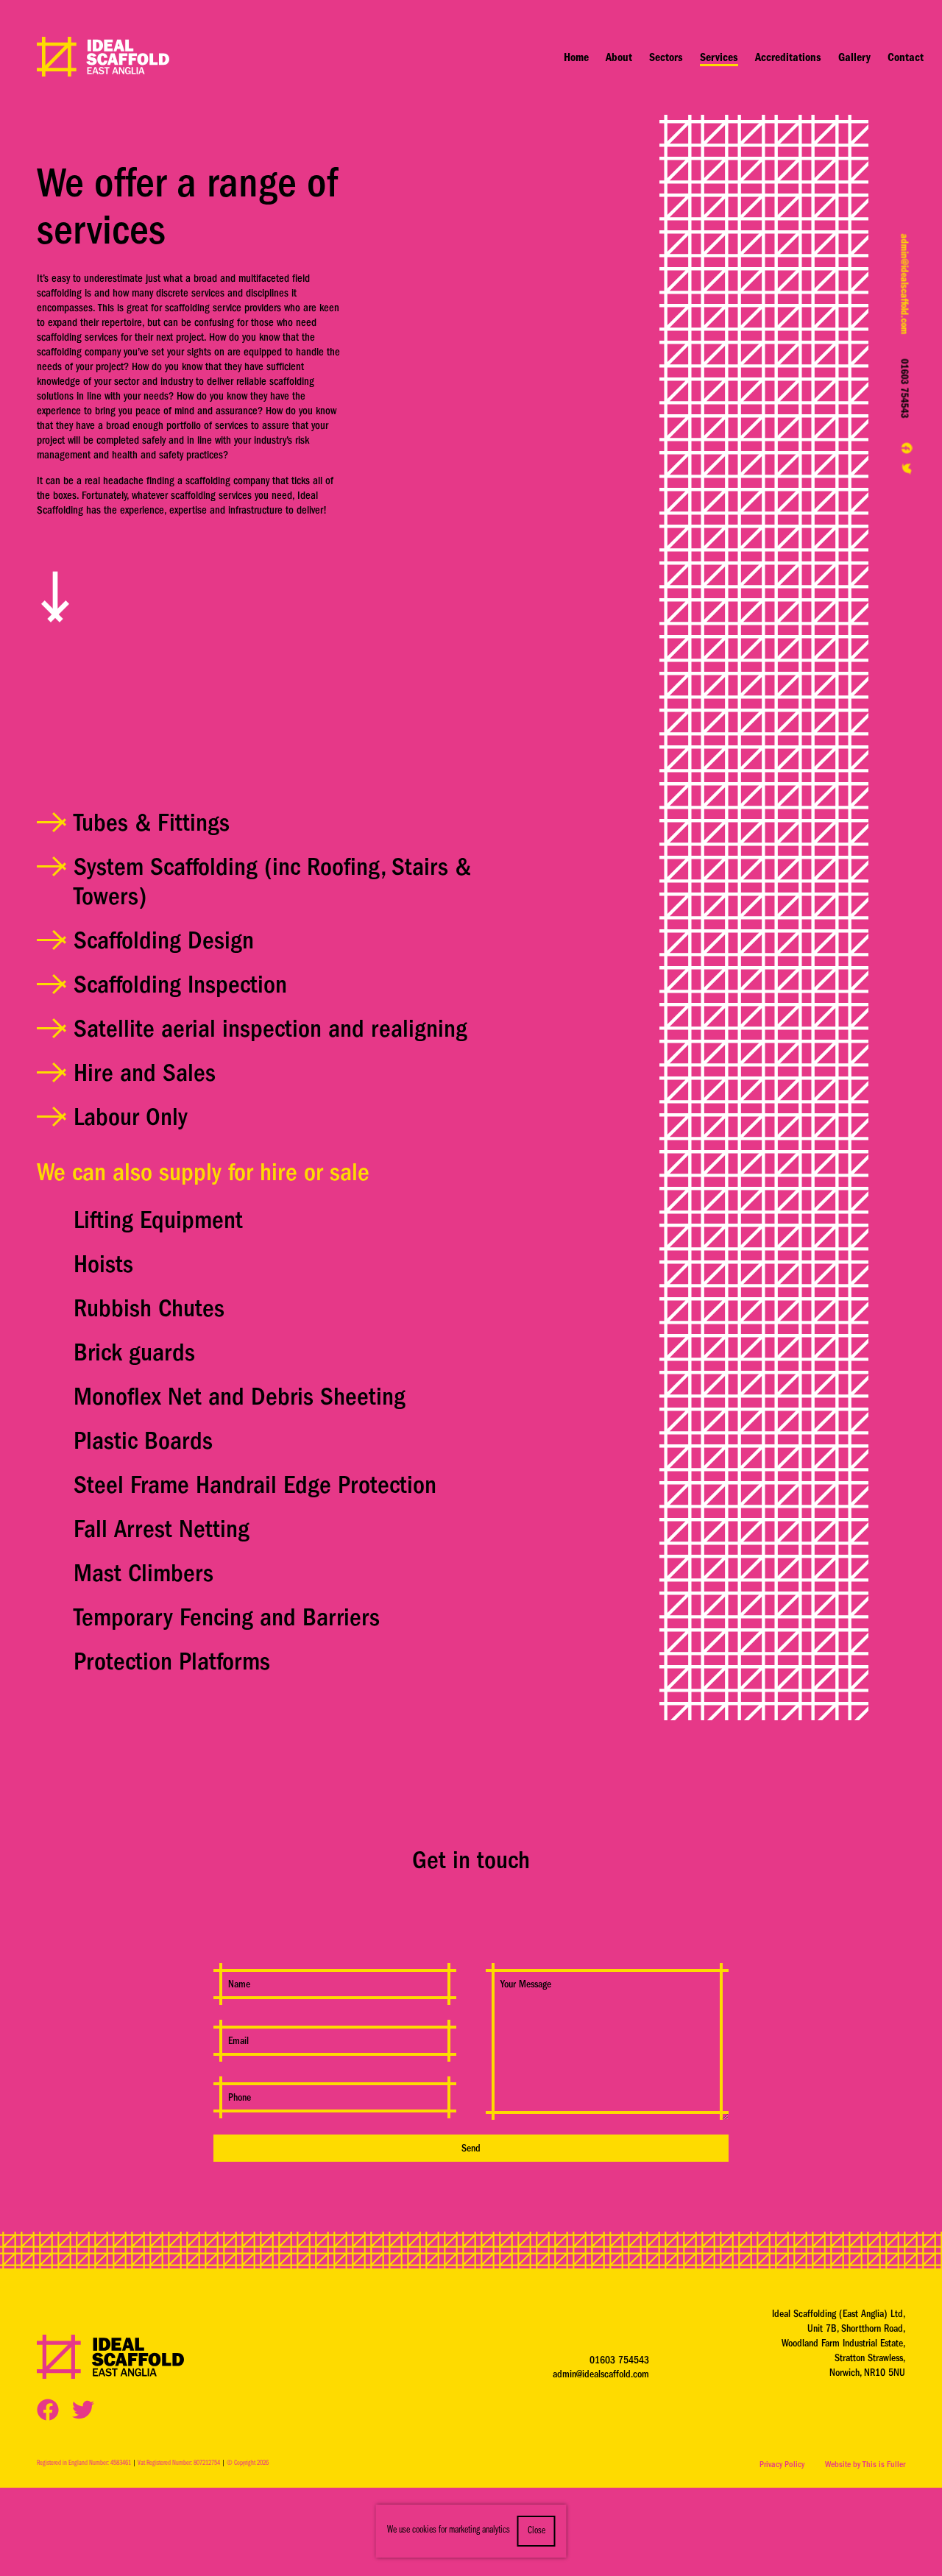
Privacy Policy (782, 2464)
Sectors (666, 57)
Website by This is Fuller (865, 2464)
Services (719, 57)
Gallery (854, 57)
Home (576, 57)
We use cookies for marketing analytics (449, 2530)
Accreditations (788, 57)
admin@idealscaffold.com (905, 284)
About (619, 57)
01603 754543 (905, 388)
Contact (906, 57)
